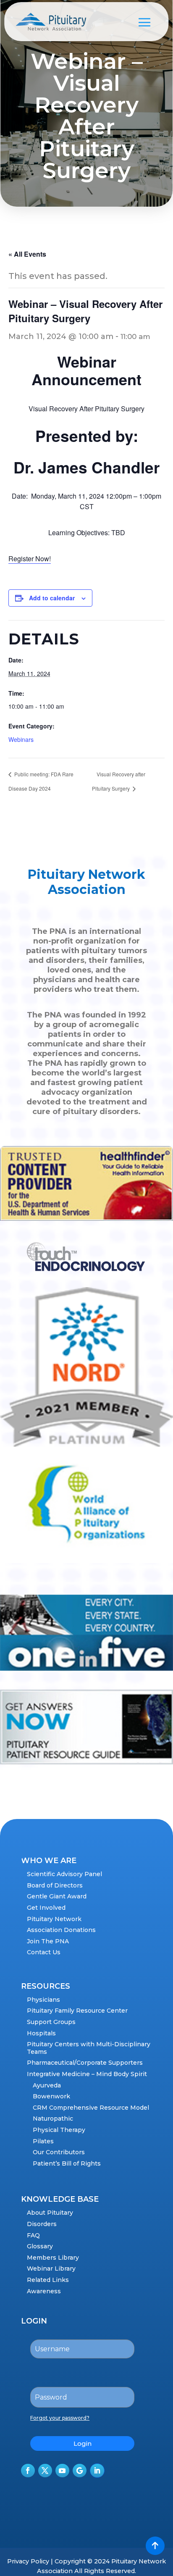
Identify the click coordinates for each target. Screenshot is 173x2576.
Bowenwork (51, 2096)
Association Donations (61, 1930)
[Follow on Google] (80, 2471)
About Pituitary (50, 2213)
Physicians (43, 2000)
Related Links (48, 2280)
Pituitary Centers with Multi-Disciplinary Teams (89, 2048)
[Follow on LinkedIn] (97, 2471)
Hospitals (41, 2033)
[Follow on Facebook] (28, 2471)
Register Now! (30, 559)
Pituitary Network (54, 1919)
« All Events (27, 254)
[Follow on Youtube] (62, 2471)
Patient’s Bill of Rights (67, 2163)
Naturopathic (53, 2119)
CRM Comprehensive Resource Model (91, 2108)
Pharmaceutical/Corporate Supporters (85, 2063)
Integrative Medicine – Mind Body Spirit (87, 2074)
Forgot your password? (60, 2418)
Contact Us (44, 1952)
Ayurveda (47, 2085)
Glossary (40, 2246)
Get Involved (46, 1908)
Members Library (53, 2258)
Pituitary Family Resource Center (77, 2011)
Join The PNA (48, 1941)
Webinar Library (51, 2268)
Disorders (42, 2224)
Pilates (43, 2141)
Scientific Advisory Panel (64, 1874)
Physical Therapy (59, 2130)
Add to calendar (52, 598)
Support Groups (51, 2022)
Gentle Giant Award (57, 1896)
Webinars (21, 739)
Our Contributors (59, 2152)
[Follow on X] (45, 2471)
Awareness (44, 2291)
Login (83, 2443)
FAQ (33, 2235)
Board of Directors (55, 1885)
